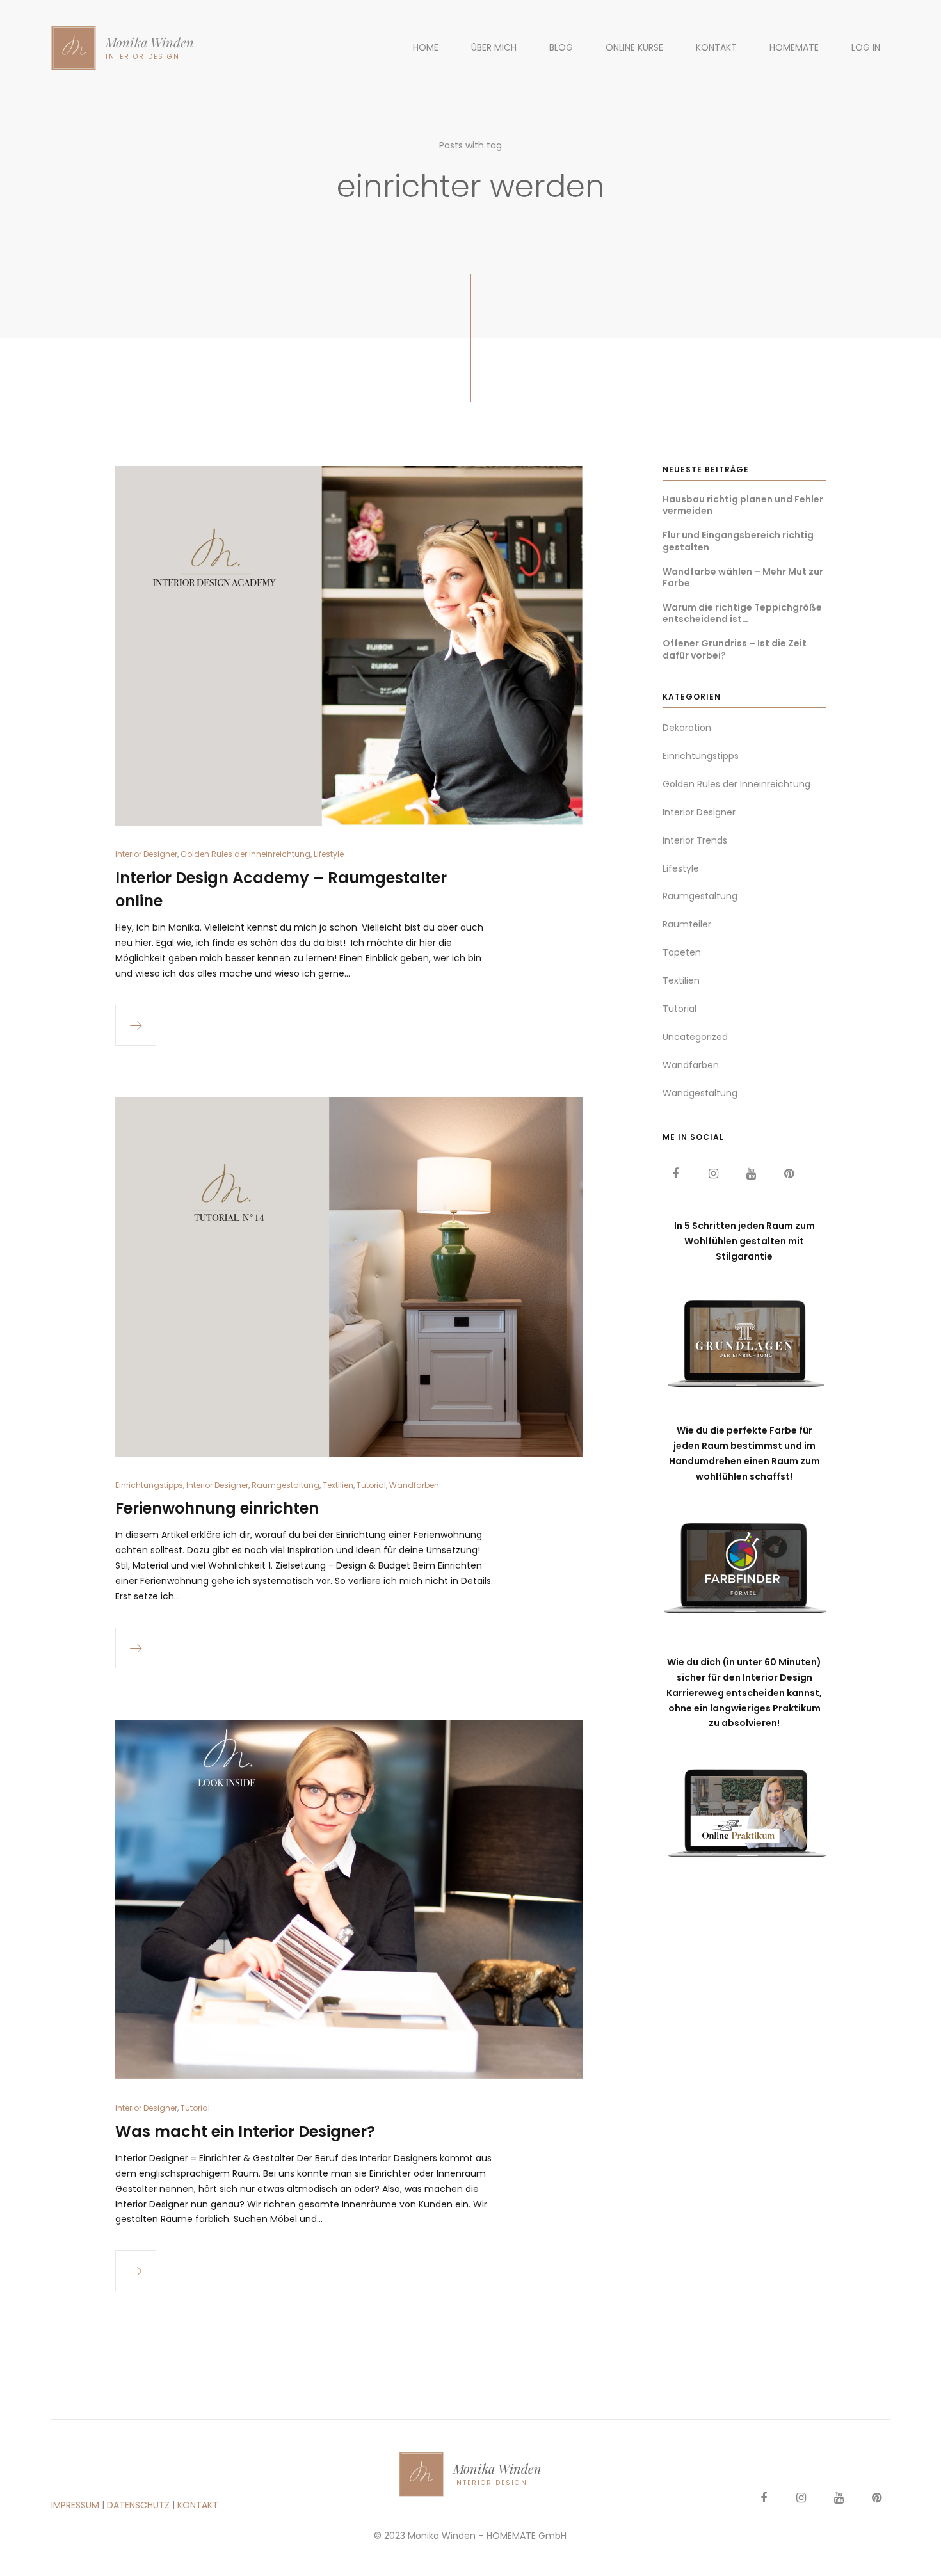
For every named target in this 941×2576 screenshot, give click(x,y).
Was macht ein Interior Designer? (245, 2132)
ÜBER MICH (494, 47)
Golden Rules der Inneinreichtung (245, 854)
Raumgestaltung (286, 1485)
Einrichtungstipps (149, 1485)
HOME (426, 47)
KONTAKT (716, 47)
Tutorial (371, 1485)
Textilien (338, 1485)
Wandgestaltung (700, 1093)
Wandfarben (414, 1485)
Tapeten (682, 952)
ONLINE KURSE (634, 47)
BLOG (561, 47)
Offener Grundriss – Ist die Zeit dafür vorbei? (735, 649)
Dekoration (687, 728)
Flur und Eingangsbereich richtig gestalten (738, 541)
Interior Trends (695, 840)
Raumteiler (687, 924)
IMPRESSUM (75, 2505)
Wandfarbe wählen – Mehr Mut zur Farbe (743, 577)
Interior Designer (146, 854)
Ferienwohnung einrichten (217, 1508)
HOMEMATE (794, 47)
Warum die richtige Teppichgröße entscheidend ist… (742, 613)
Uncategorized (695, 1037)
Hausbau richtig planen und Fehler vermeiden (743, 505)
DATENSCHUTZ (138, 2505)
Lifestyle (329, 854)
